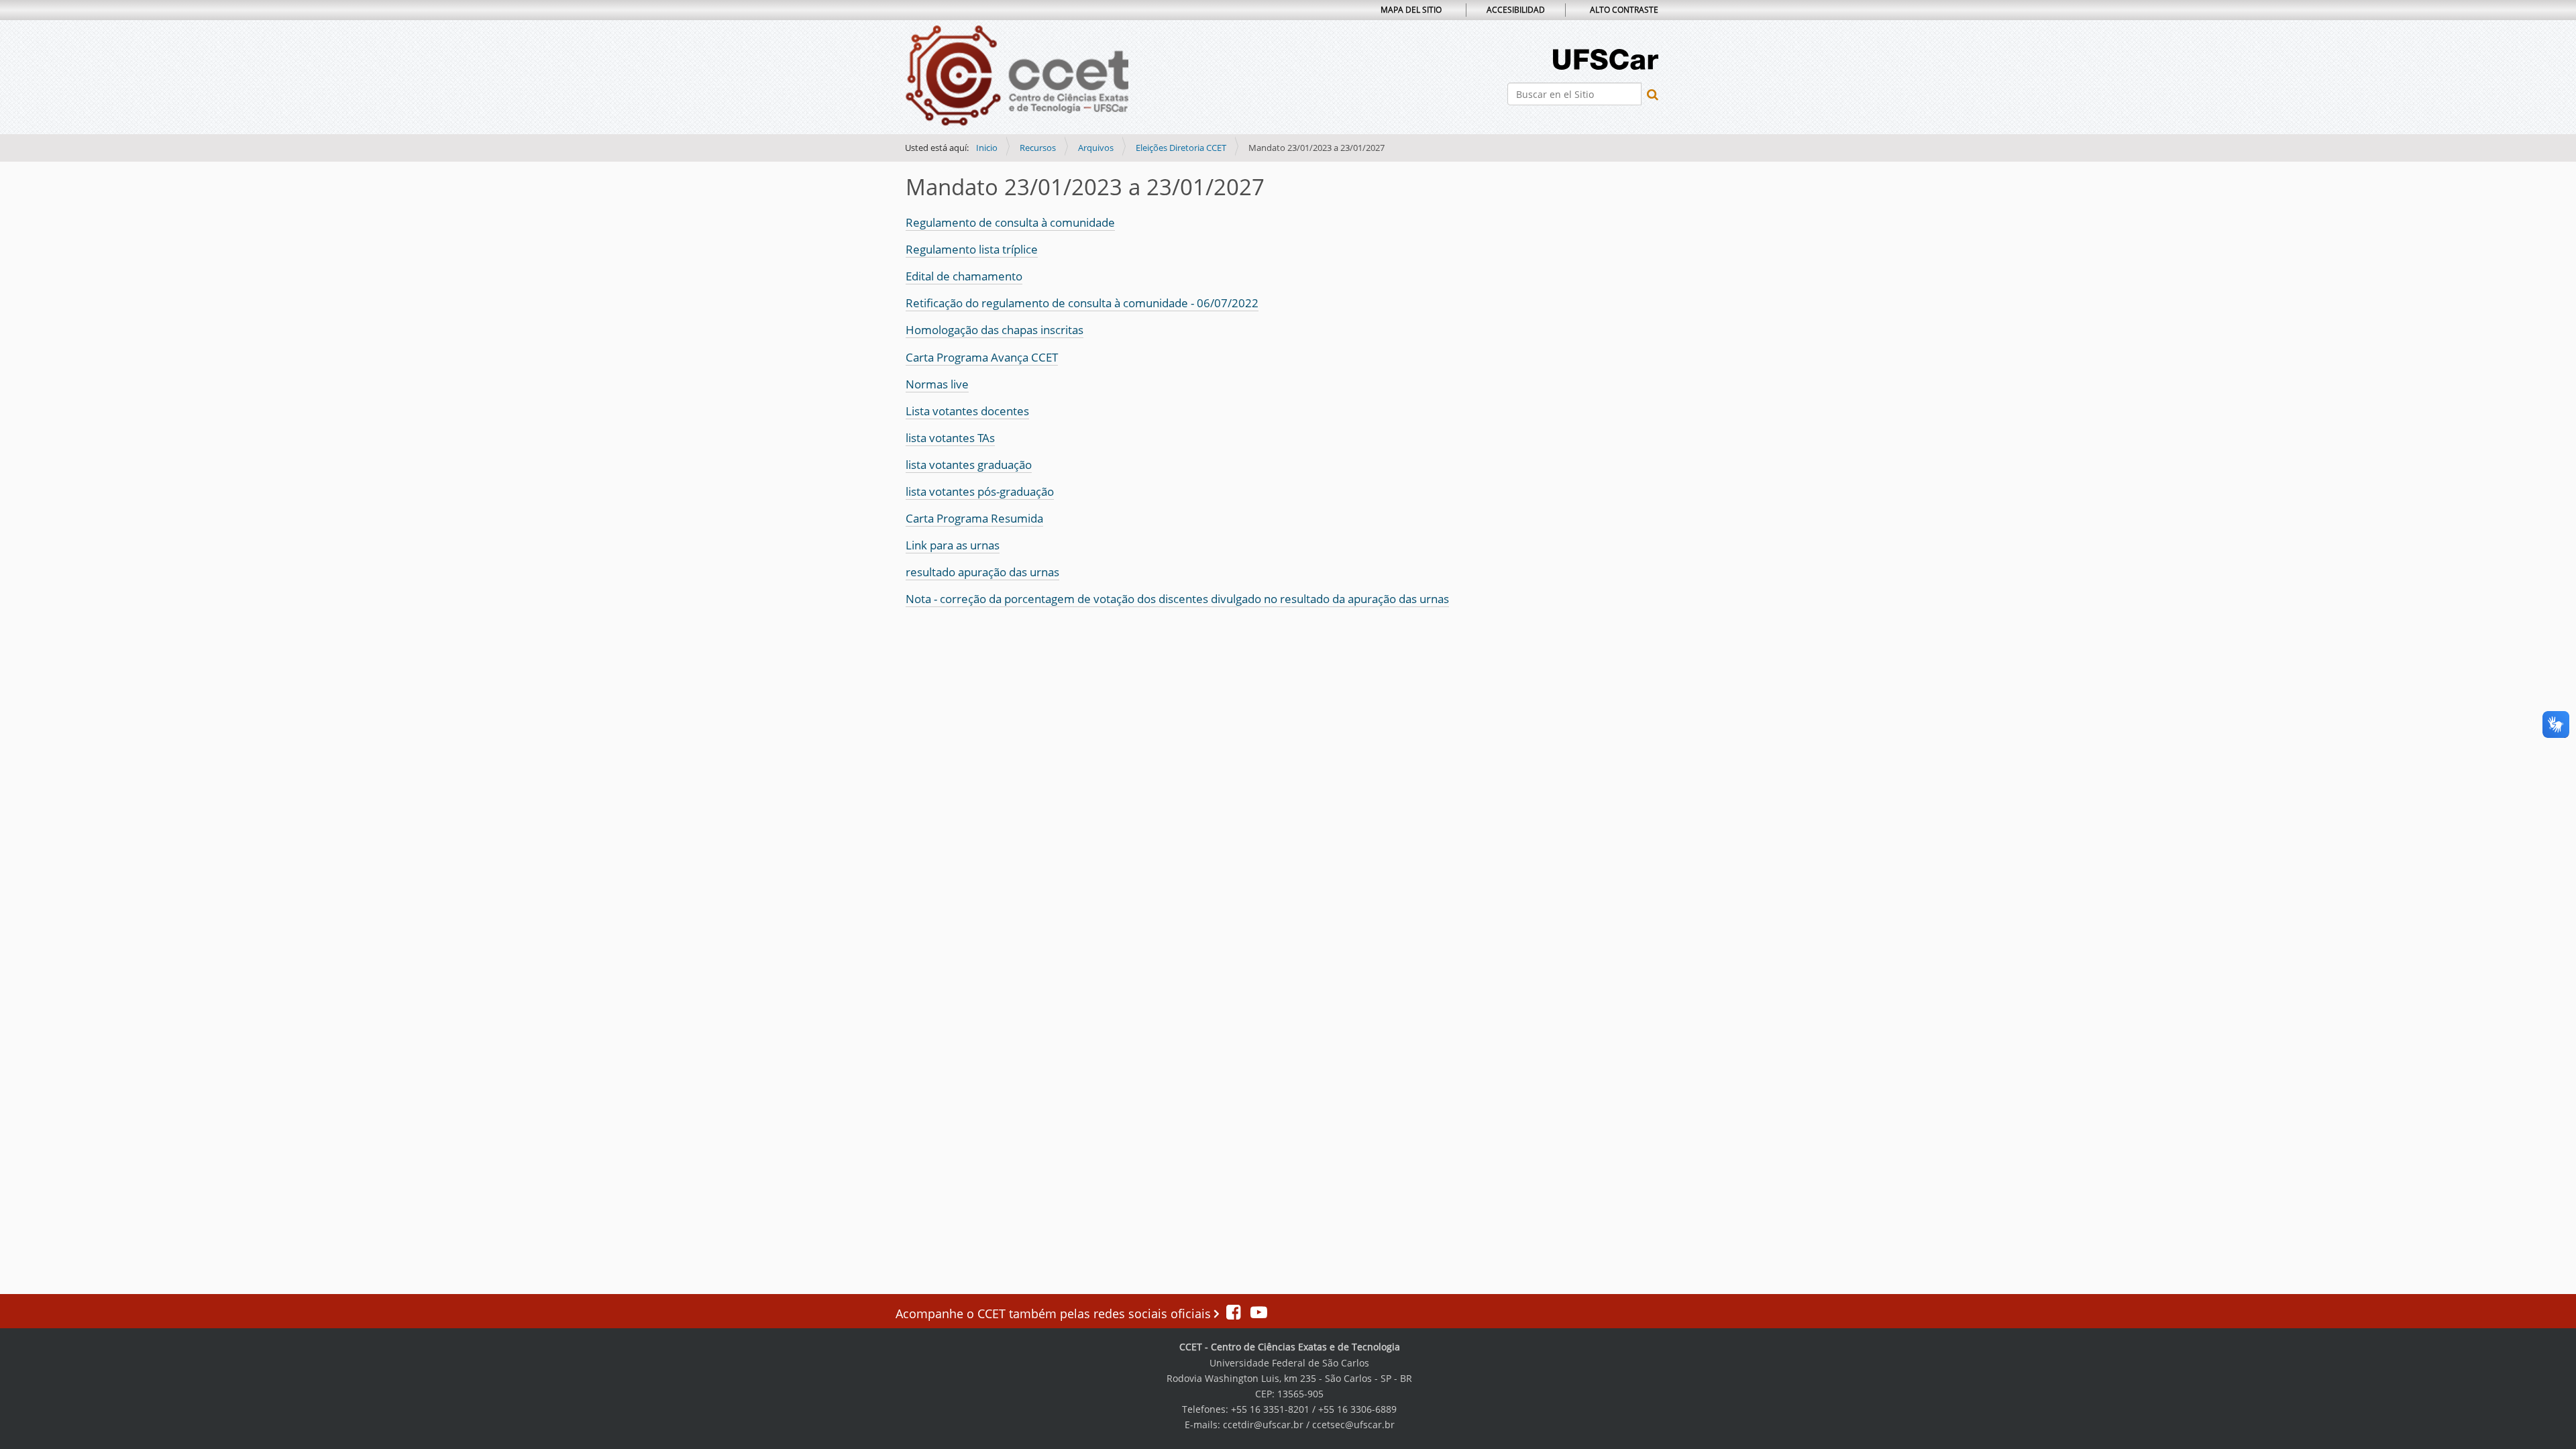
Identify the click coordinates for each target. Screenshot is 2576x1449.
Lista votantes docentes (967, 411)
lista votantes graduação (969, 465)
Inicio (987, 148)
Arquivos (1096, 148)
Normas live (937, 384)
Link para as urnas (953, 545)
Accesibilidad (1516, 10)
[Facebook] (1235, 1313)
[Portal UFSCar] (1606, 58)
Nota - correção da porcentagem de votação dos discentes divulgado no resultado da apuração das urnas (1177, 599)
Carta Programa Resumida (974, 518)
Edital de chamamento (964, 276)
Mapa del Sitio (1411, 10)
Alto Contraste (1624, 10)
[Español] (1017, 76)
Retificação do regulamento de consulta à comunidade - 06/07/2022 (1082, 303)
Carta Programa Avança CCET (982, 357)
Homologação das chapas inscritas (995, 330)
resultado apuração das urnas (982, 572)
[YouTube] (1255, 1313)
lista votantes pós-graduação (980, 491)
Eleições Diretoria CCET (1181, 148)
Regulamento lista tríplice (972, 249)
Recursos (1038, 148)
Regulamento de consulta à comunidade (1010, 222)
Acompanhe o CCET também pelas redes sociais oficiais (1055, 1313)
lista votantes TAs (950, 438)
